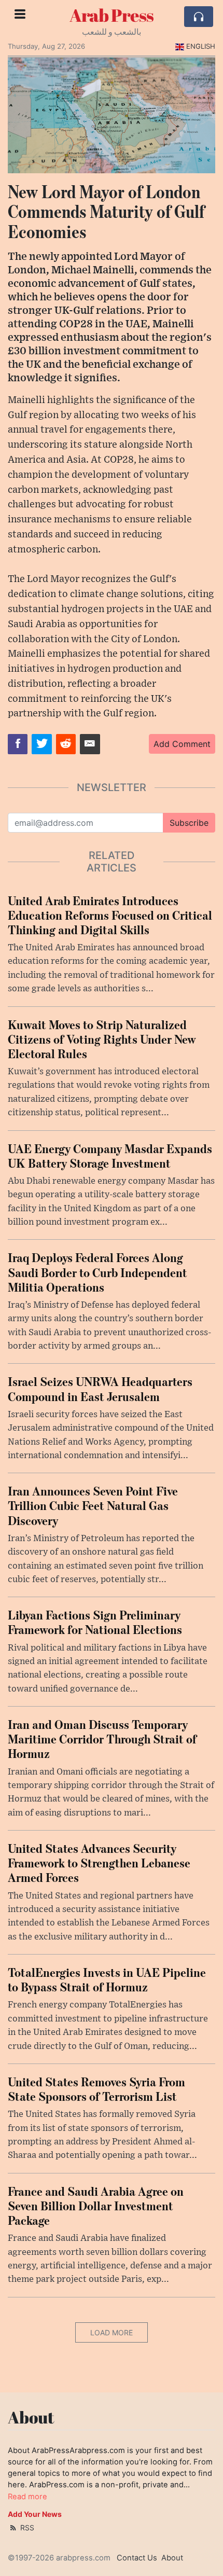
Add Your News (35, 2514)
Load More (112, 2332)
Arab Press (112, 15)
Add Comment (182, 744)
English (201, 46)
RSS (26, 2527)
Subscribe (189, 823)
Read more (27, 2497)
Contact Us (137, 2558)
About (172, 2558)
